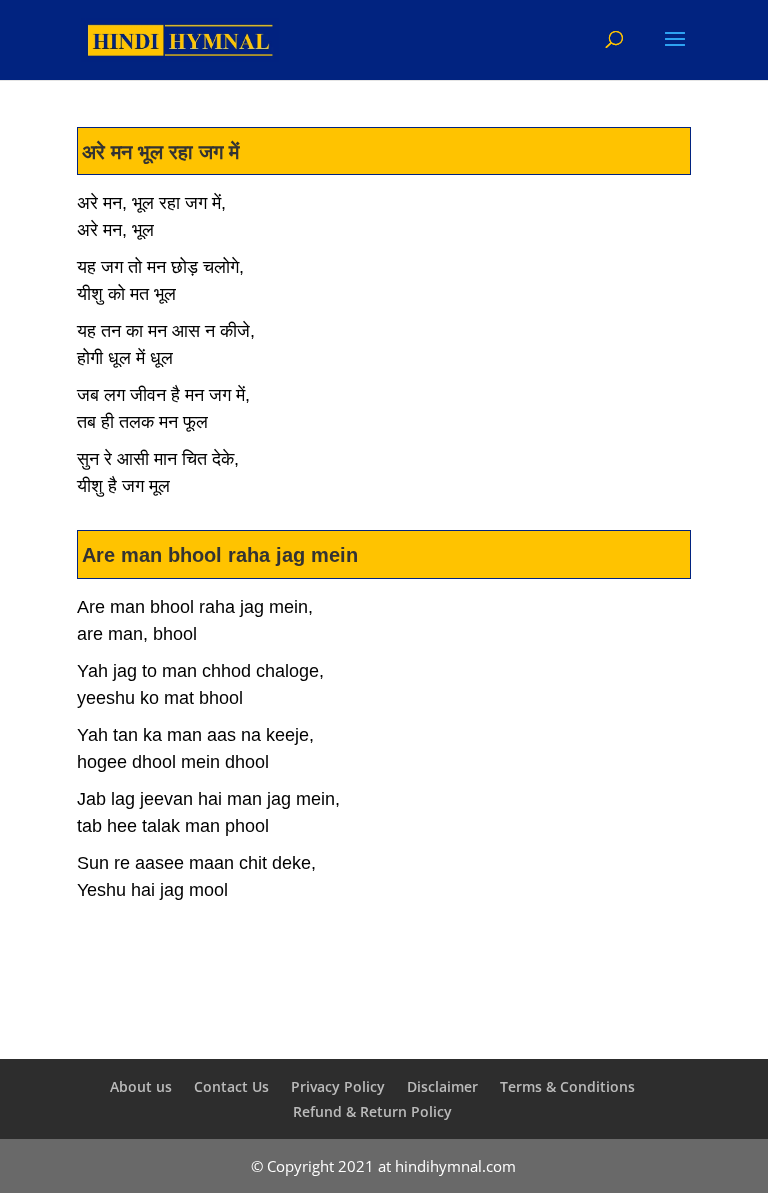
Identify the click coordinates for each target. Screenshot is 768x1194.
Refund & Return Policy (372, 1111)
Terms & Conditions (567, 1086)
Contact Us (231, 1086)
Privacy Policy (338, 1086)
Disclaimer (442, 1086)
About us (141, 1086)
